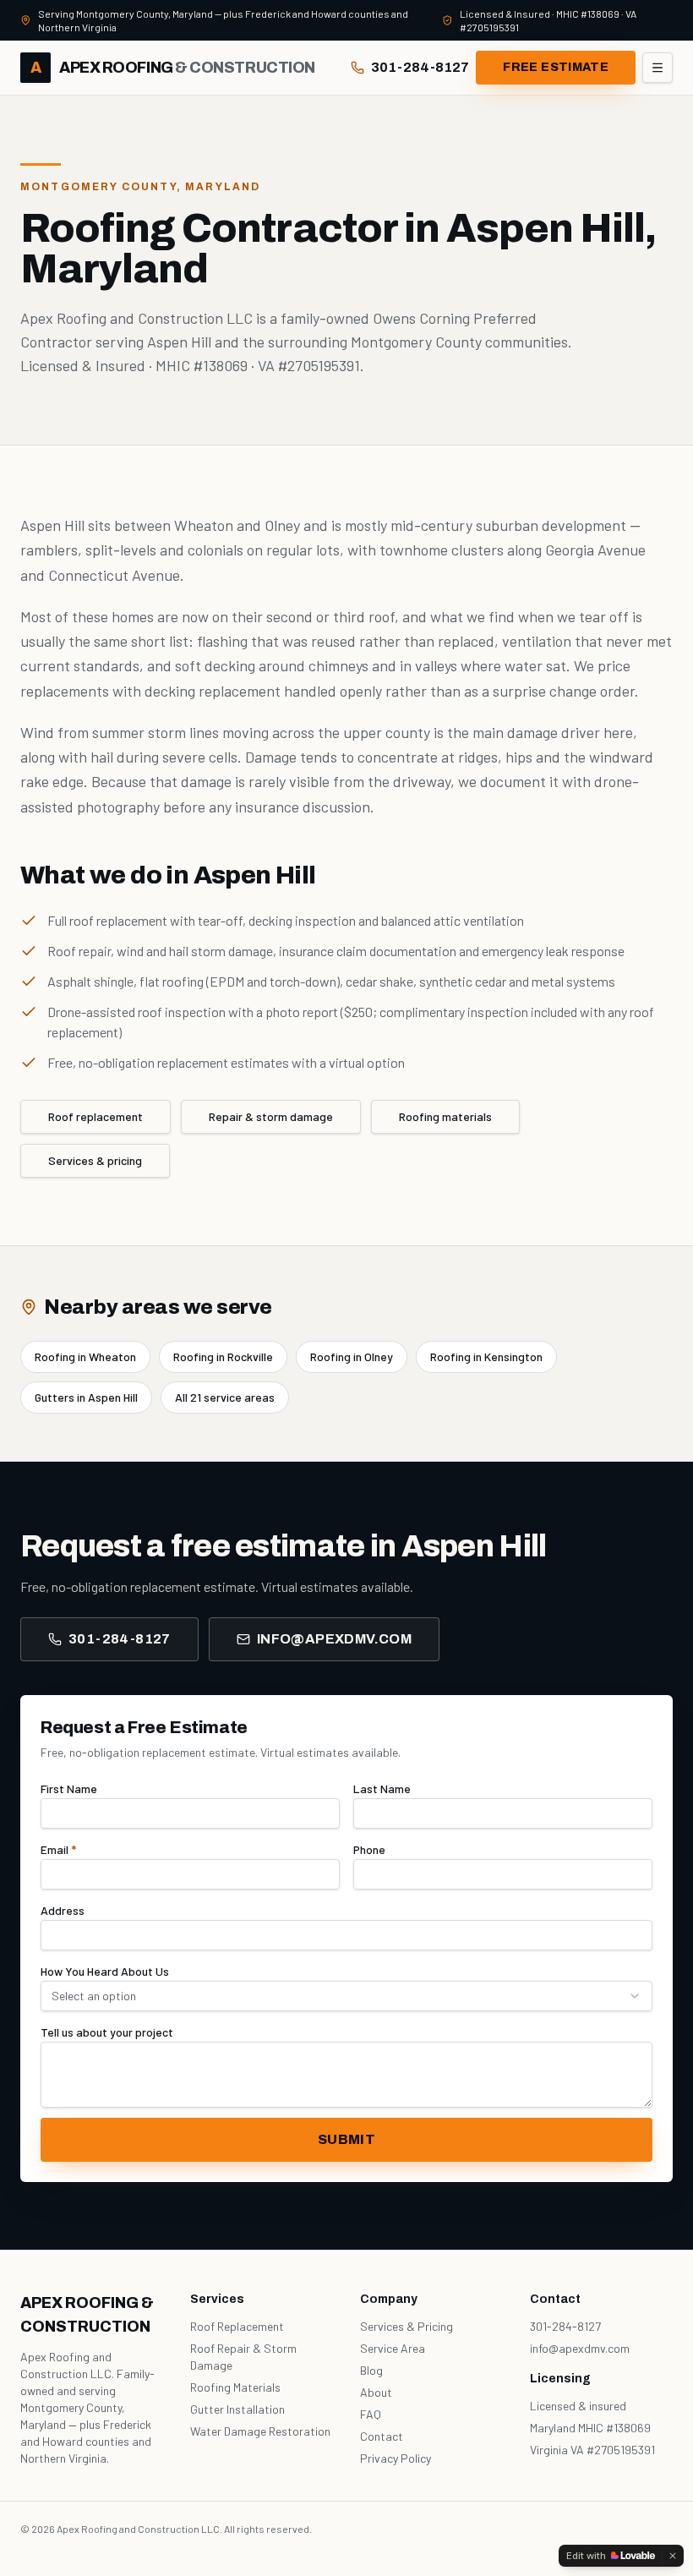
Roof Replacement (237, 2326)
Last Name (382, 1788)
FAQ (371, 2414)
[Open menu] (658, 68)
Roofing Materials (235, 2387)
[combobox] (346, 1996)
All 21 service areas (225, 1397)
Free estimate (556, 67)
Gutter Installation (237, 2409)
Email (58, 1849)
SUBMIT (346, 2139)
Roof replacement (95, 1116)
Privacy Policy (396, 2458)
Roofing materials (445, 1116)
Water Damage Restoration (260, 2431)
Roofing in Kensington (486, 1356)
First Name (69, 1788)
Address (63, 1910)
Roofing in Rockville (223, 1356)
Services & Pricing (407, 2326)
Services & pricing (95, 1160)
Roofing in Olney (352, 1356)
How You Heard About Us (105, 1971)
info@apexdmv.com (334, 1639)
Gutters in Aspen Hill (86, 1397)
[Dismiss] (673, 2556)
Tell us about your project (107, 2032)
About (376, 2392)
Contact (382, 2436)
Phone (369, 1849)
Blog (371, 2370)
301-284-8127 (420, 67)
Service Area (393, 2348)
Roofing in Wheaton (85, 1356)
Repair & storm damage (271, 1116)
